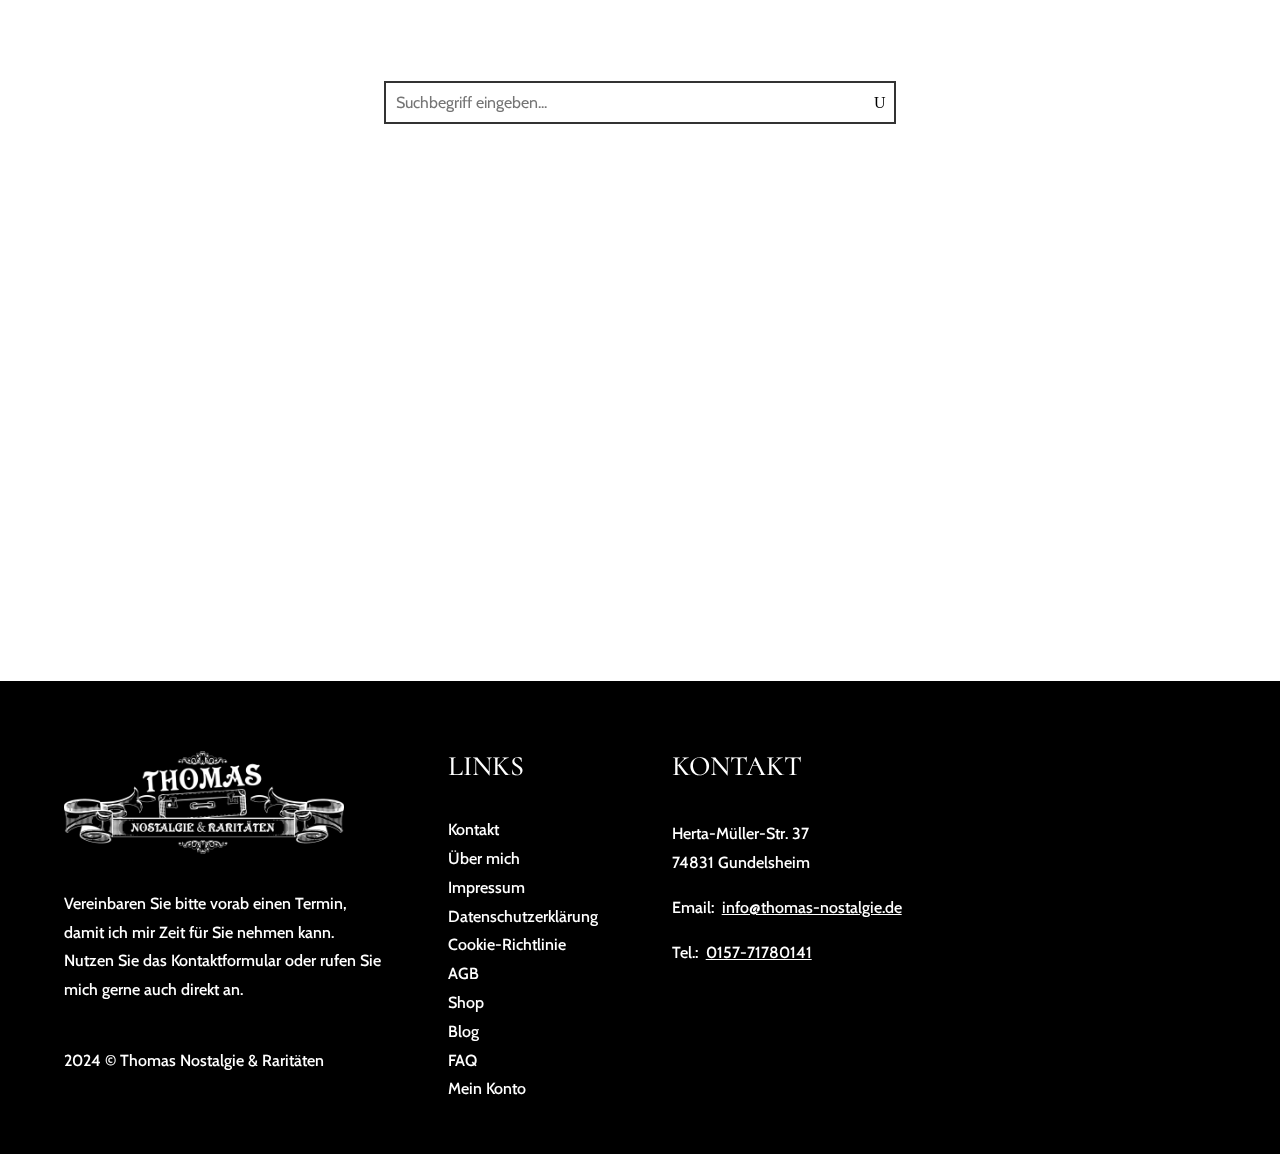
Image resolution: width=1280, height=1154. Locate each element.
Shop (548, 38)
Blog (896, 38)
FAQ (1042, 38)
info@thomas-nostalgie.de (812, 907)
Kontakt (972, 38)
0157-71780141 (759, 952)
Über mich (627, 38)
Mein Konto (1123, 38)
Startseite (467, 38)
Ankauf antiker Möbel (771, 38)
